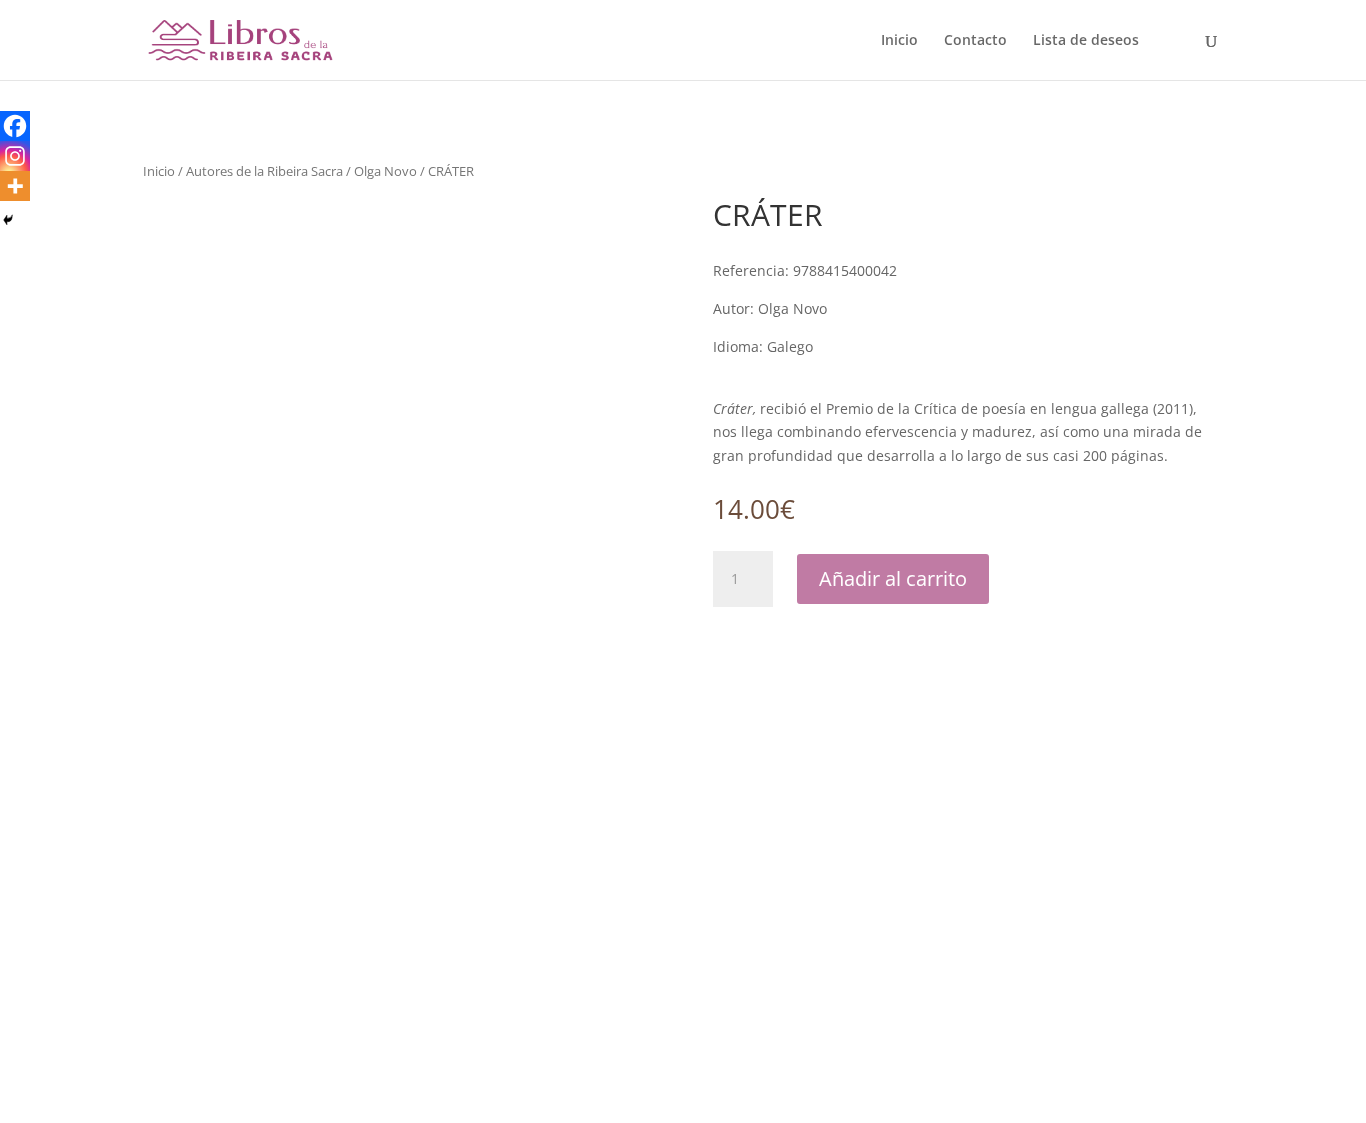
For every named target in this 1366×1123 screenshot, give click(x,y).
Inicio (899, 41)
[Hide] (8, 220)
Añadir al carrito (893, 578)
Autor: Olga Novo (770, 308)
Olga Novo (385, 171)
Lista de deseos (1086, 41)
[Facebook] (15, 126)
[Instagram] (15, 156)
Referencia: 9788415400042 (805, 270)
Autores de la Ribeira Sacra (264, 171)
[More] (15, 186)
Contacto (975, 41)
